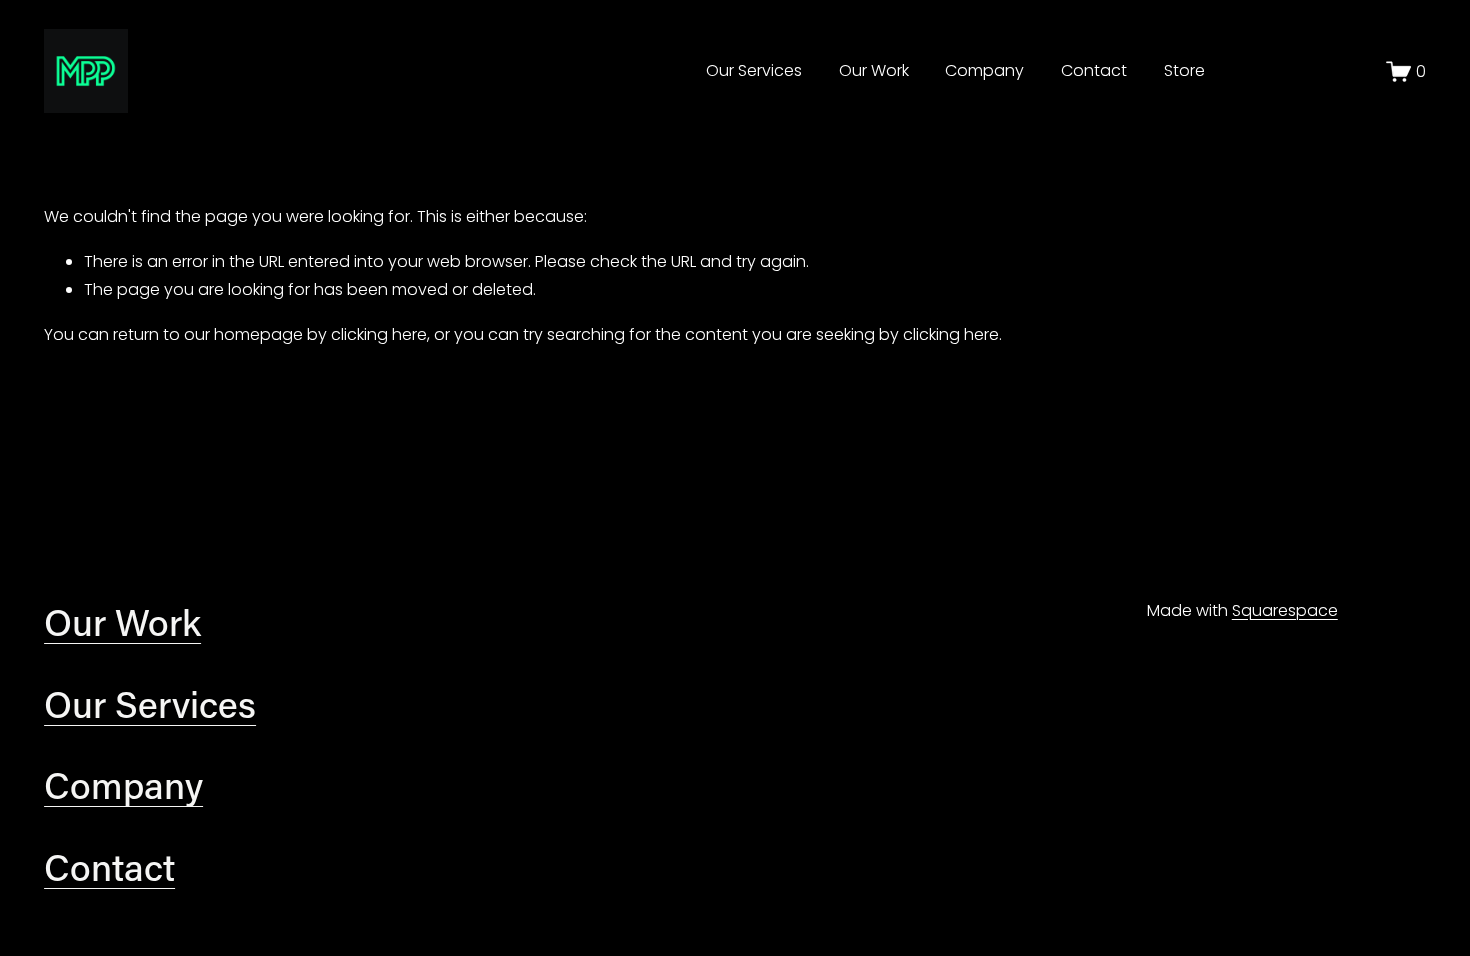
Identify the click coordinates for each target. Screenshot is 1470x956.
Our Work (874, 70)
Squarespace (1285, 610)
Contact (1094, 70)
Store (1184, 70)
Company (984, 70)
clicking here (379, 334)
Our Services (754, 70)
